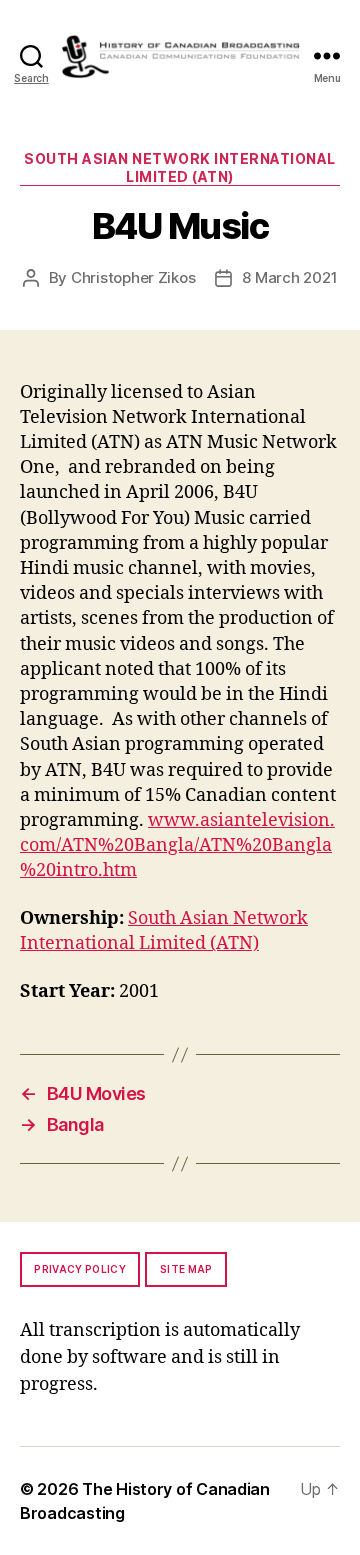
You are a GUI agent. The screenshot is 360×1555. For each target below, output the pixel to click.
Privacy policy (80, 1269)
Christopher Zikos (133, 277)
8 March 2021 (289, 277)
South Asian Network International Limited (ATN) (180, 167)
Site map (186, 1269)
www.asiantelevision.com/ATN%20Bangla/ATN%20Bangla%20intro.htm (177, 845)
